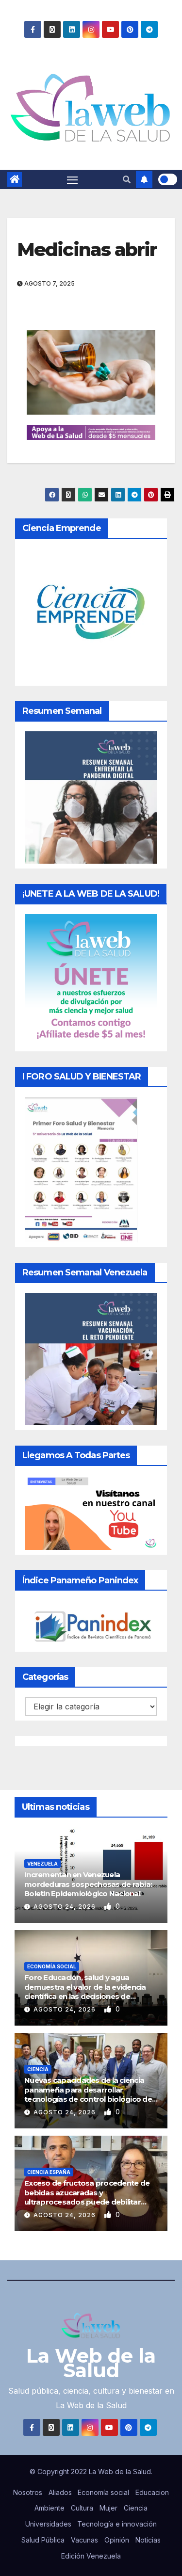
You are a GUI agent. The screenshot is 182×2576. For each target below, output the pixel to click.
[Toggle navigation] (72, 179)
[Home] (15, 179)
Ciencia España (49, 2172)
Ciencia (38, 2069)
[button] (127, 179)
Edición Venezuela (91, 2556)
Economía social (52, 1966)
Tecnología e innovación (117, 2524)
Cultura (82, 2508)
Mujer (108, 2508)
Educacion (152, 2492)
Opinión (117, 2540)
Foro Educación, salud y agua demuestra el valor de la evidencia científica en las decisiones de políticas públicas (85, 1992)
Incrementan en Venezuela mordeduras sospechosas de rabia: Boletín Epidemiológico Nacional (88, 1884)
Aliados (60, 2492)
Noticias (148, 2540)
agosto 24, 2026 (66, 1907)
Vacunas (84, 2540)
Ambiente (50, 2508)
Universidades (48, 2524)
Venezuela (42, 1864)
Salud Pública (43, 2540)
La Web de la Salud (91, 2363)
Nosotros (28, 2492)
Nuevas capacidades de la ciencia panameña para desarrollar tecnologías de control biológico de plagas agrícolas (88, 2094)
